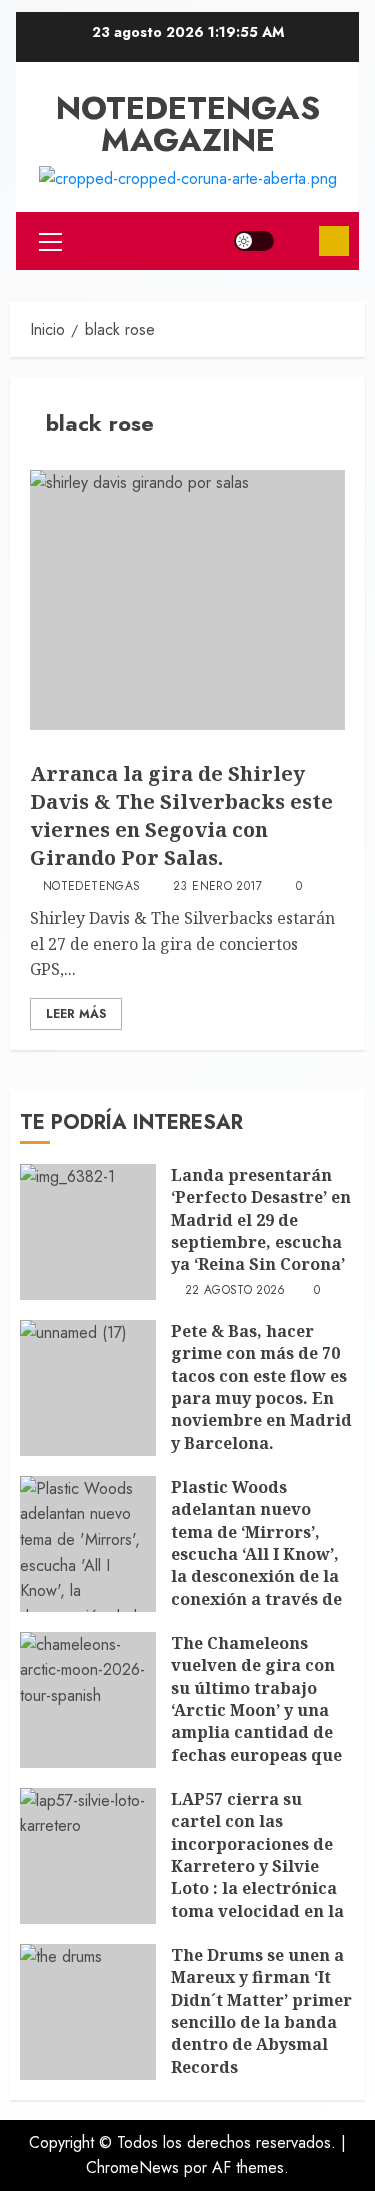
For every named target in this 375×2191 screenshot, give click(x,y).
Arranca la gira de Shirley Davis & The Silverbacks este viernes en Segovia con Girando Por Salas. (181, 815)
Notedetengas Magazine (188, 124)
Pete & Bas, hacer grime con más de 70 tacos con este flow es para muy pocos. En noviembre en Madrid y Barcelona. (261, 1387)
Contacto (334, 241)
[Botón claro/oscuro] (254, 241)
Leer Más (76, 1014)
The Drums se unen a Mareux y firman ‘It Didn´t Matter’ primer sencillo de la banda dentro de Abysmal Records (261, 2011)
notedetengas (91, 887)
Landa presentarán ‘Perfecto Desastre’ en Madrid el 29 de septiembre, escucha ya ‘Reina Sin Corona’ (261, 1220)
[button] (50, 241)
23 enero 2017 (218, 887)
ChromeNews (132, 2167)
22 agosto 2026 (235, 1291)
